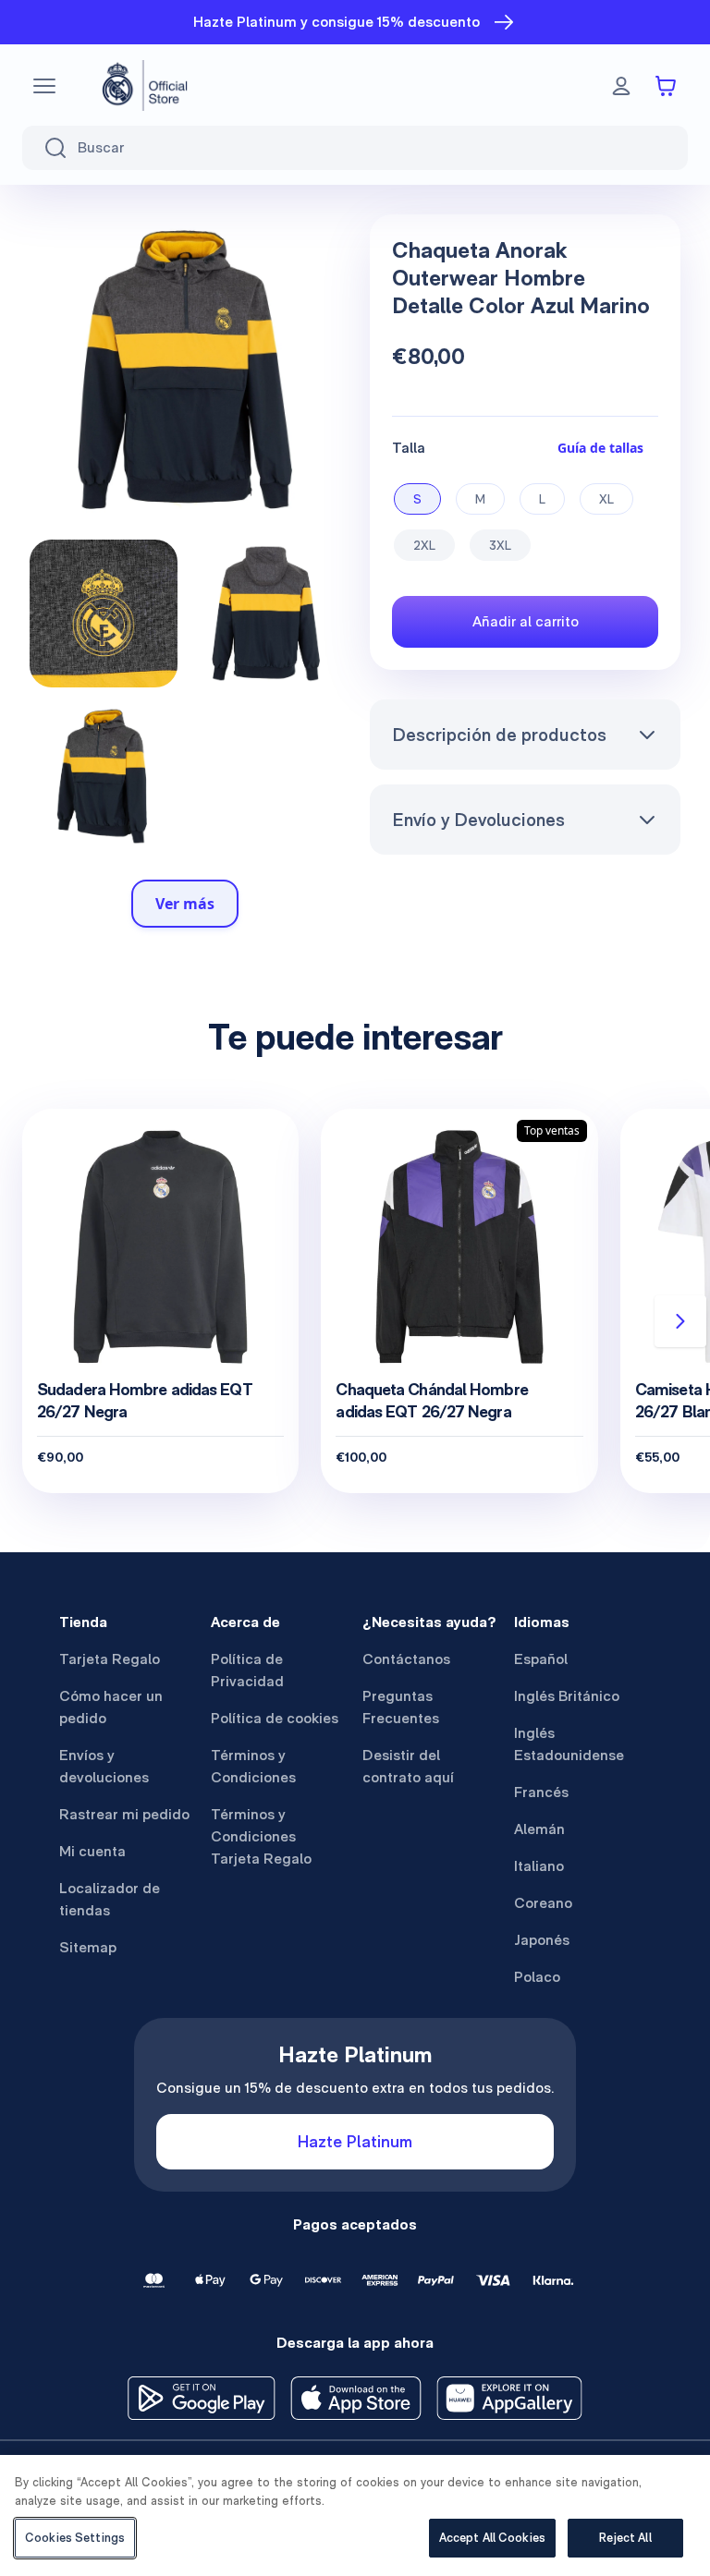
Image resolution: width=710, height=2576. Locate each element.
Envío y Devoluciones (478, 820)
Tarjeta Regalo (110, 1659)
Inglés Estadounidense (569, 1744)
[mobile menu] (44, 86)
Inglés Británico (567, 1696)
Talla (409, 448)
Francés (541, 1792)
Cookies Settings (75, 2538)
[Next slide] (680, 1321)
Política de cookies (275, 1718)
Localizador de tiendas (110, 1899)
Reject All (625, 2538)
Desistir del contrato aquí (408, 1766)
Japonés (542, 1940)
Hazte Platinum (355, 2141)
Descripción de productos (499, 735)
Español (541, 1659)
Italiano (539, 1866)
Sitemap (88, 1947)
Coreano (543, 1903)
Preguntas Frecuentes (401, 1707)
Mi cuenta (92, 1851)
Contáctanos (406, 1659)
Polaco (537, 1977)
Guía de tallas (600, 448)
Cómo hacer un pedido (111, 1707)
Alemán (539, 1829)
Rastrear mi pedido (124, 1814)
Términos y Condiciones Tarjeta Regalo (261, 1836)
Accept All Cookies (492, 2538)
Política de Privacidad (247, 1670)
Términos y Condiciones (253, 1766)
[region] (355, 2515)
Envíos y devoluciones (104, 1766)
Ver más (185, 904)
